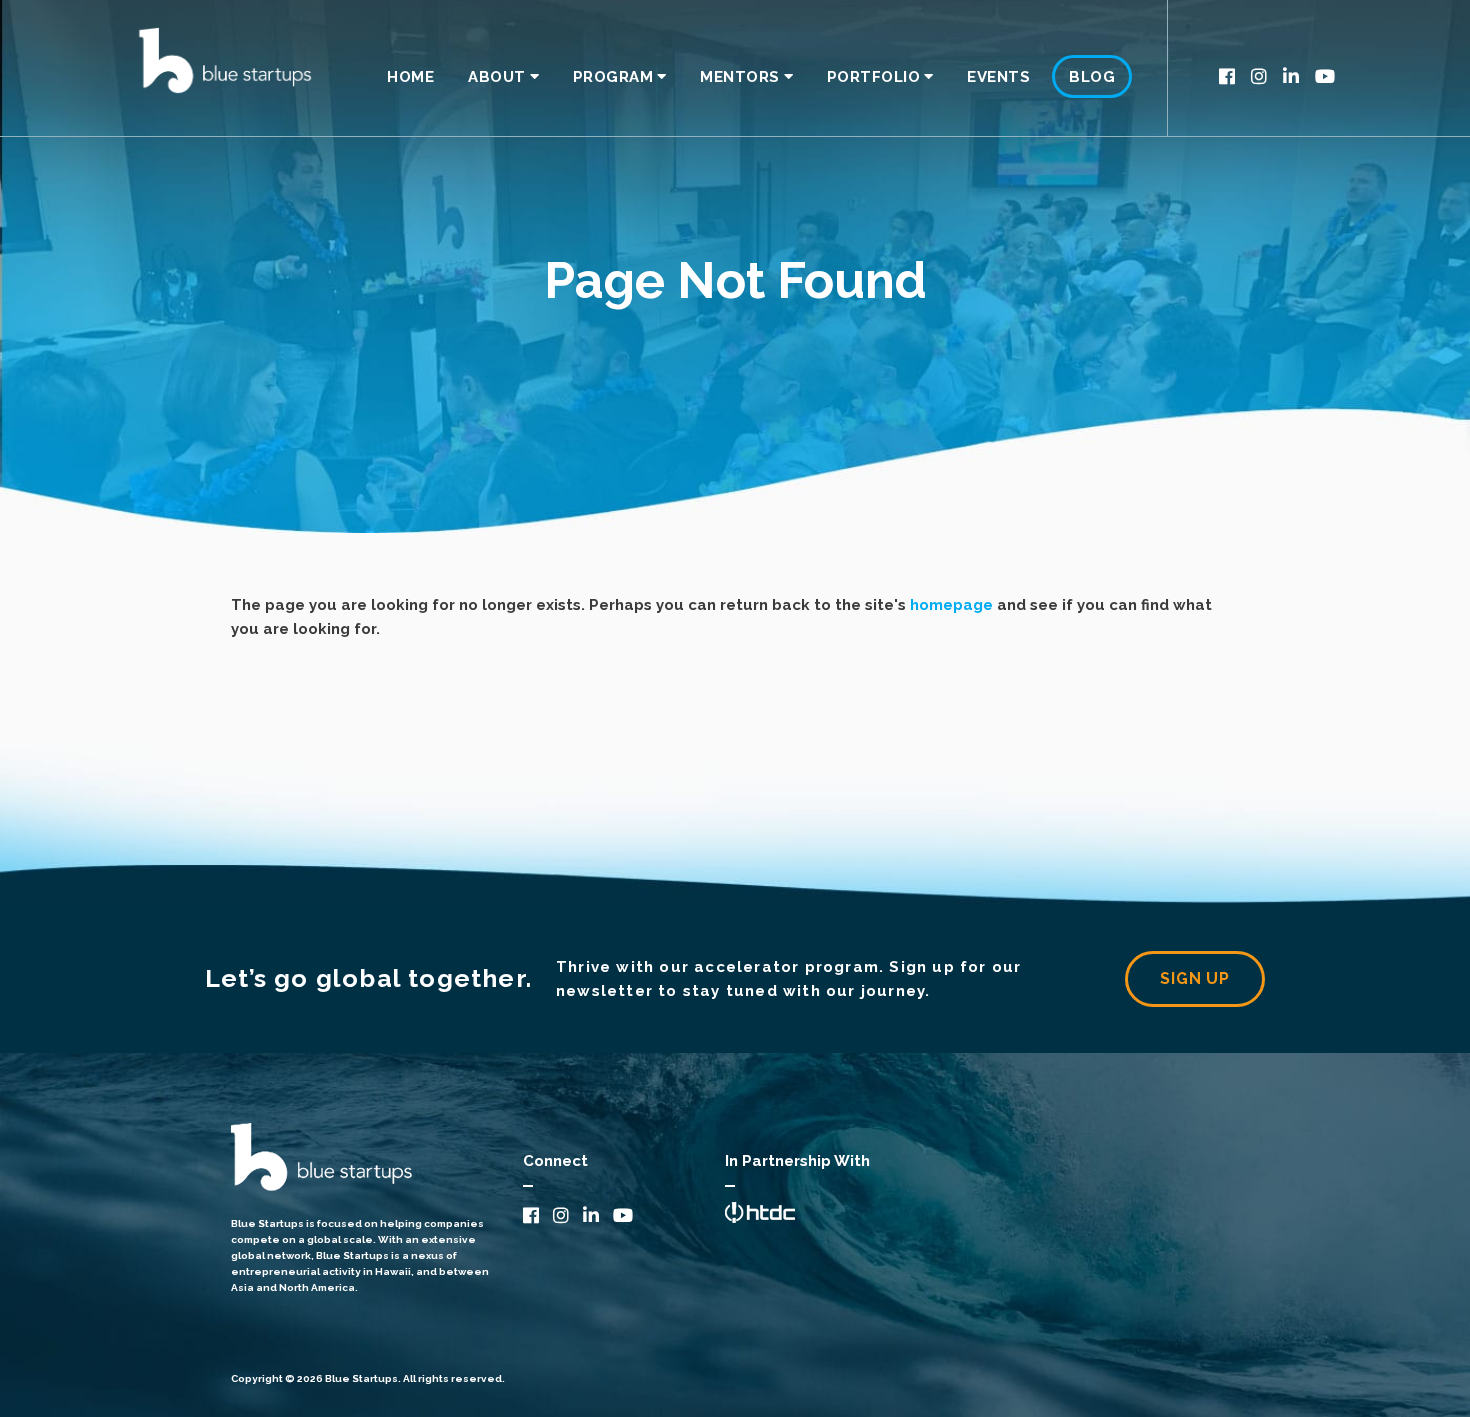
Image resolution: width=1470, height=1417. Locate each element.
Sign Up (1195, 978)
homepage (951, 605)
